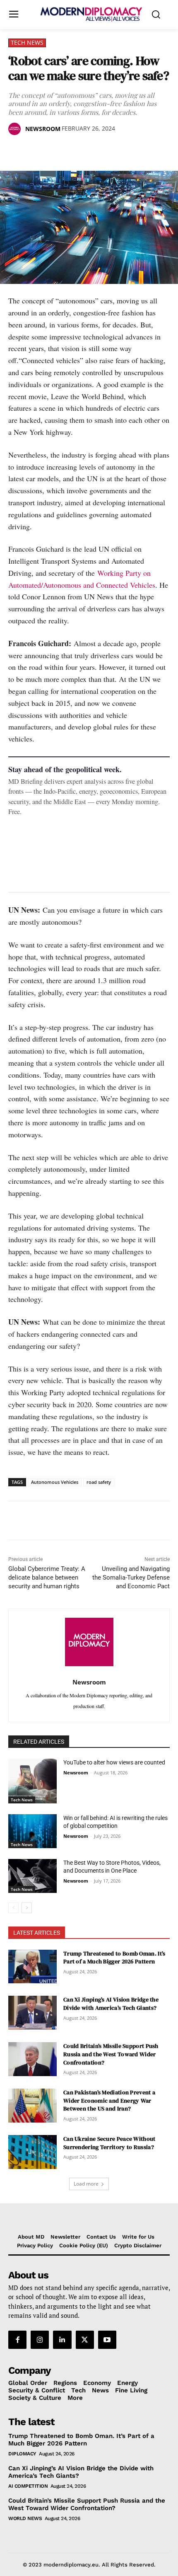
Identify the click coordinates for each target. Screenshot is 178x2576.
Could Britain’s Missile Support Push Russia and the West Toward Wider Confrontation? (111, 2054)
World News (25, 2518)
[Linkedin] (74, 150)
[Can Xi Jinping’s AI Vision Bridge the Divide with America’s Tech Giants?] (32, 2013)
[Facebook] (17, 150)
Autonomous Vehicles (55, 1482)
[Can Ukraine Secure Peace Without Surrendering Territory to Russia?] (32, 2152)
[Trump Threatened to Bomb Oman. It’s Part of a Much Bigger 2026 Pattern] (32, 1967)
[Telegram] (112, 150)
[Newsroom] (16, 129)
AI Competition (28, 2486)
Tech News (27, 42)
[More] (131, 150)
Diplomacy (22, 2454)
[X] (36, 150)
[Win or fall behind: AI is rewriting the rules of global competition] (32, 1831)
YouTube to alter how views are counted (114, 1762)
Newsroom (43, 129)
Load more (86, 2184)
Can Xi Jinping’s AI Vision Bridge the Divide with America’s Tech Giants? (111, 2004)
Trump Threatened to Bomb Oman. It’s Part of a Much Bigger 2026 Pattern (114, 1958)
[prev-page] (13, 1908)
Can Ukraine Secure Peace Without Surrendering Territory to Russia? (109, 2143)
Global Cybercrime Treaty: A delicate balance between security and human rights (47, 1578)
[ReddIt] (93, 150)
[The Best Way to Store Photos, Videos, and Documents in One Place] (32, 1876)
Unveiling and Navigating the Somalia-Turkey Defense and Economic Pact (131, 1578)
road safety (99, 1482)
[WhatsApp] (55, 150)
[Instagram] (40, 2340)
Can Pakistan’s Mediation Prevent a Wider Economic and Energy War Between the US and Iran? (109, 2100)
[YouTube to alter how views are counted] (32, 1781)
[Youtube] (107, 2340)
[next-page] (27, 1908)
